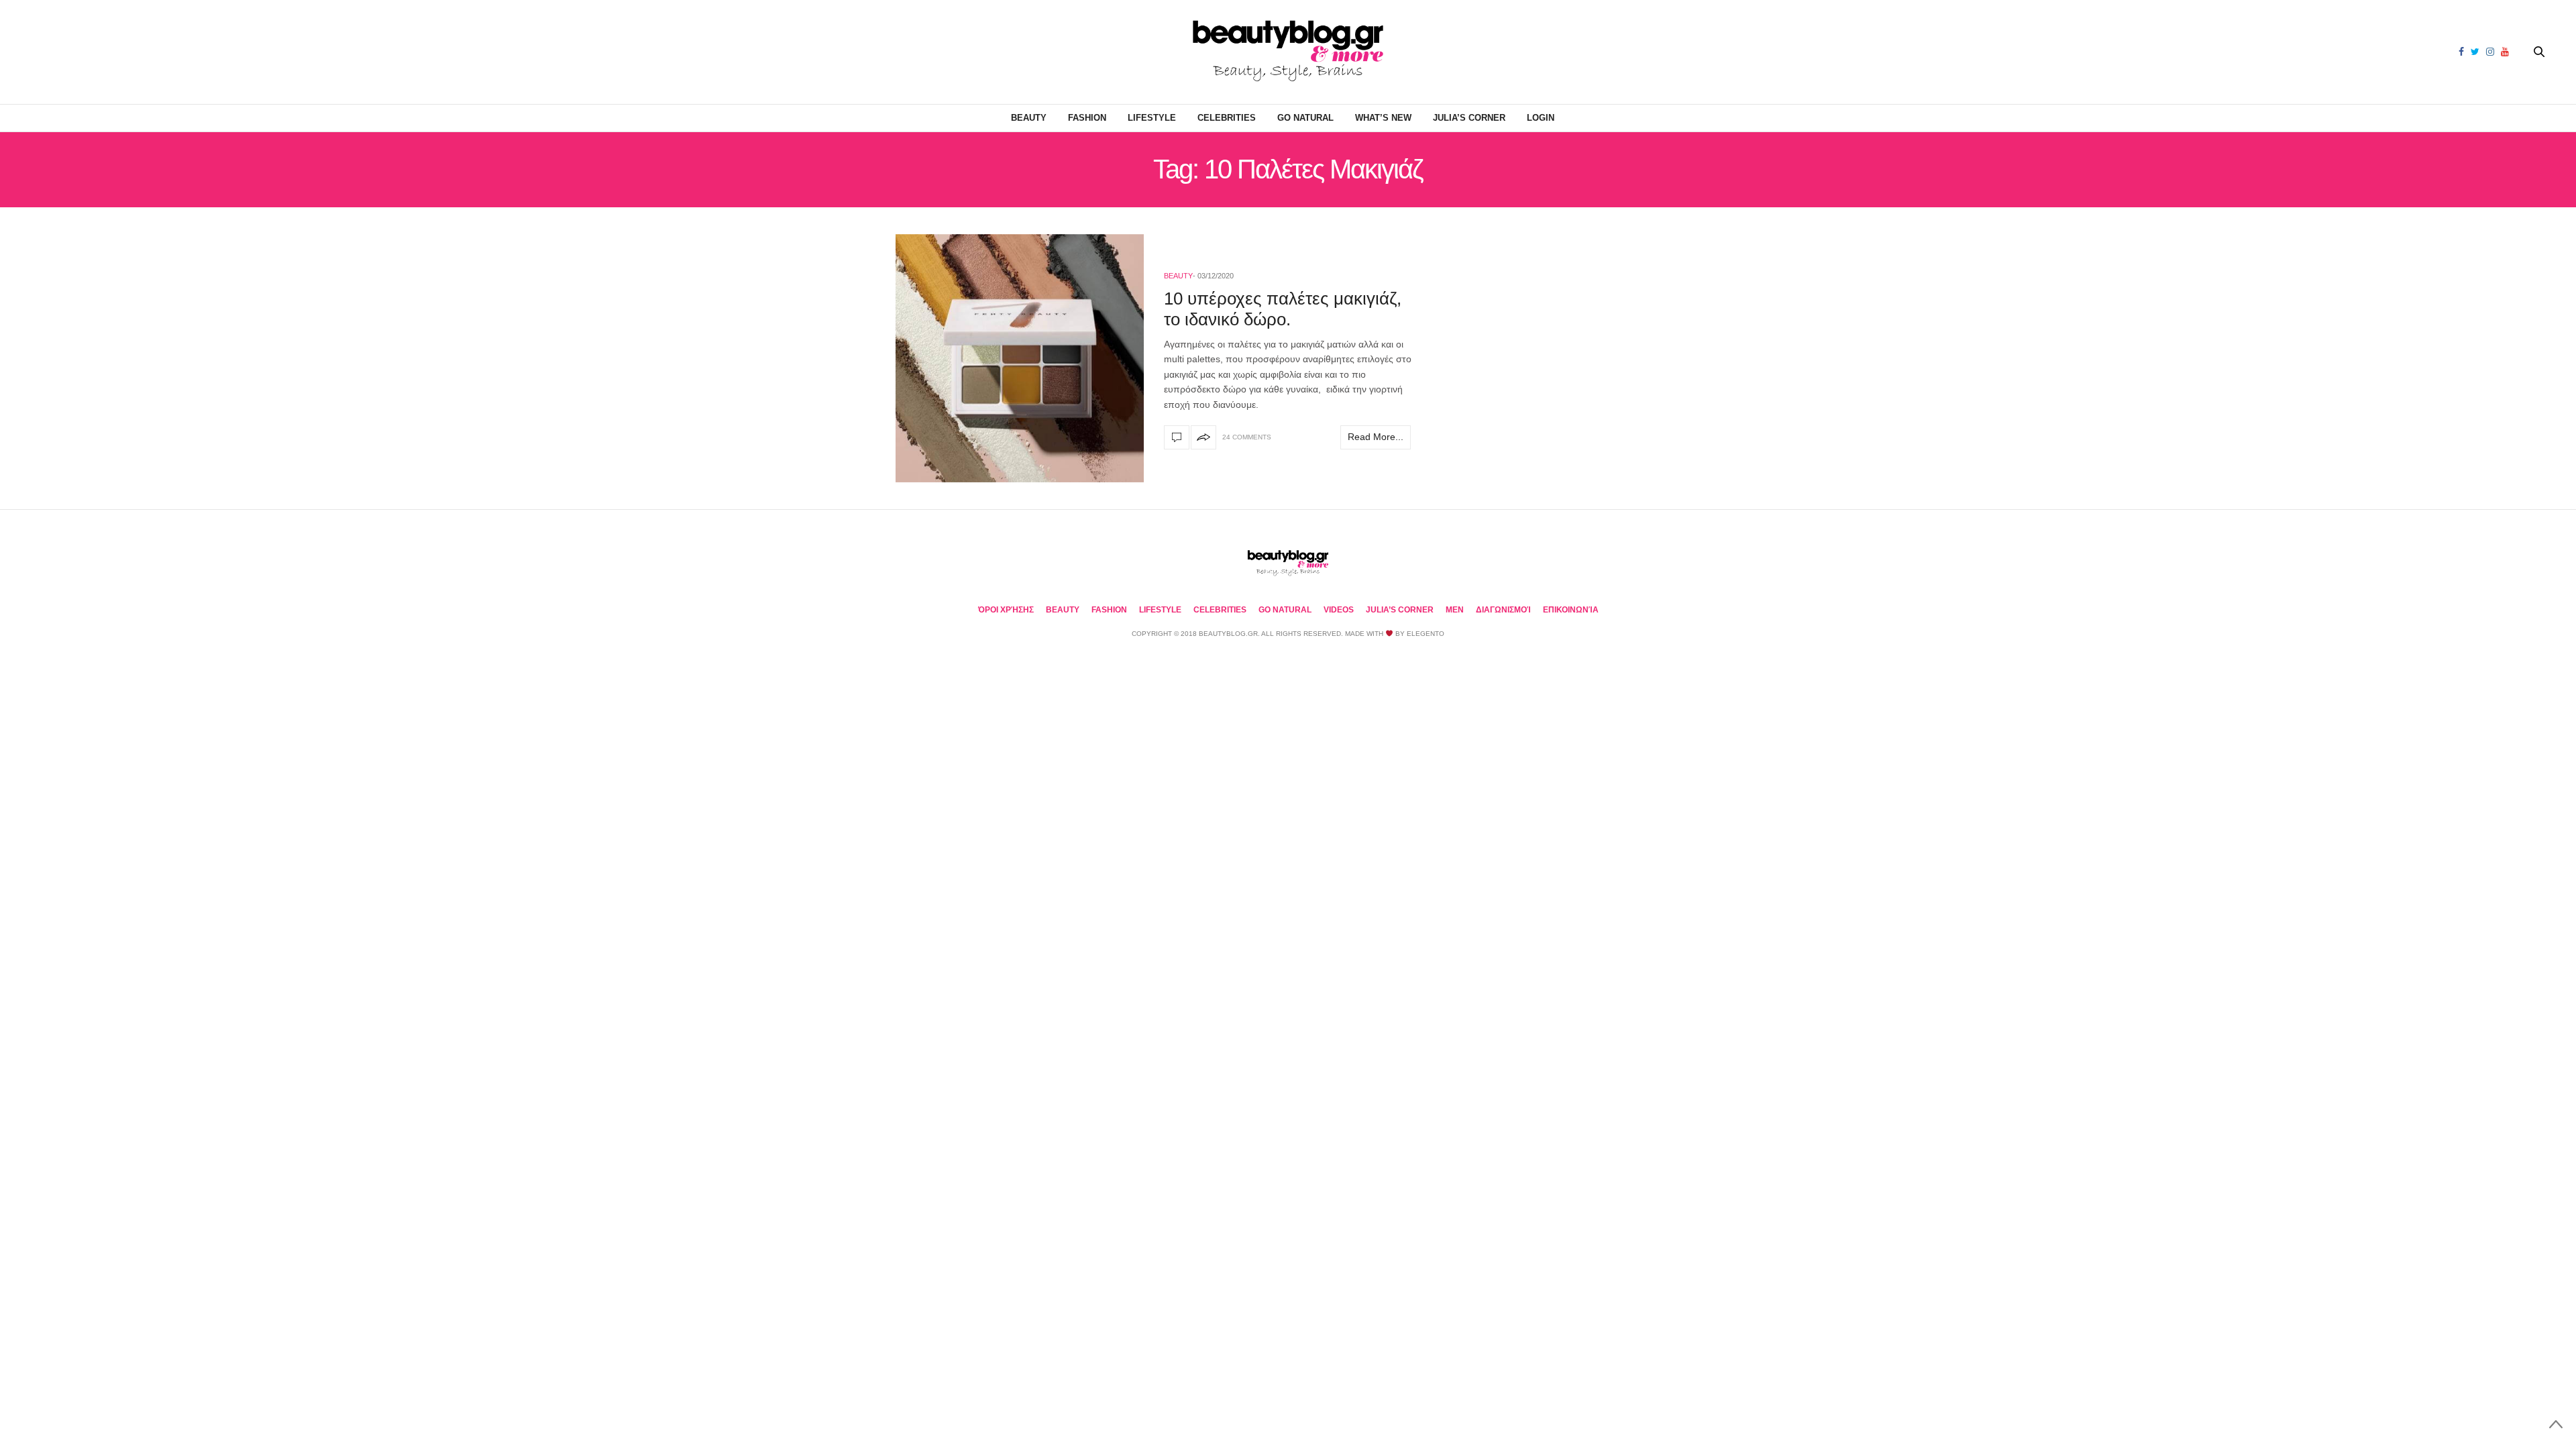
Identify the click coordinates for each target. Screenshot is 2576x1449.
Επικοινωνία (1571, 610)
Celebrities (1227, 118)
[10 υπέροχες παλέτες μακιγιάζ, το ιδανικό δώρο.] (1020, 358)
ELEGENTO (1426, 634)
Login (1541, 118)
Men (1455, 610)
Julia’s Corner (1469, 118)
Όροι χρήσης (1006, 610)
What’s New (1383, 118)
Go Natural (1305, 118)
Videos (1339, 610)
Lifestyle (1152, 118)
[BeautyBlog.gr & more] (1288, 52)
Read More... (1376, 437)
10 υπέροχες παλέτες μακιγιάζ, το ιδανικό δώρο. (1283, 309)
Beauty (1029, 118)
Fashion (1087, 118)
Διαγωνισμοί (1503, 610)
